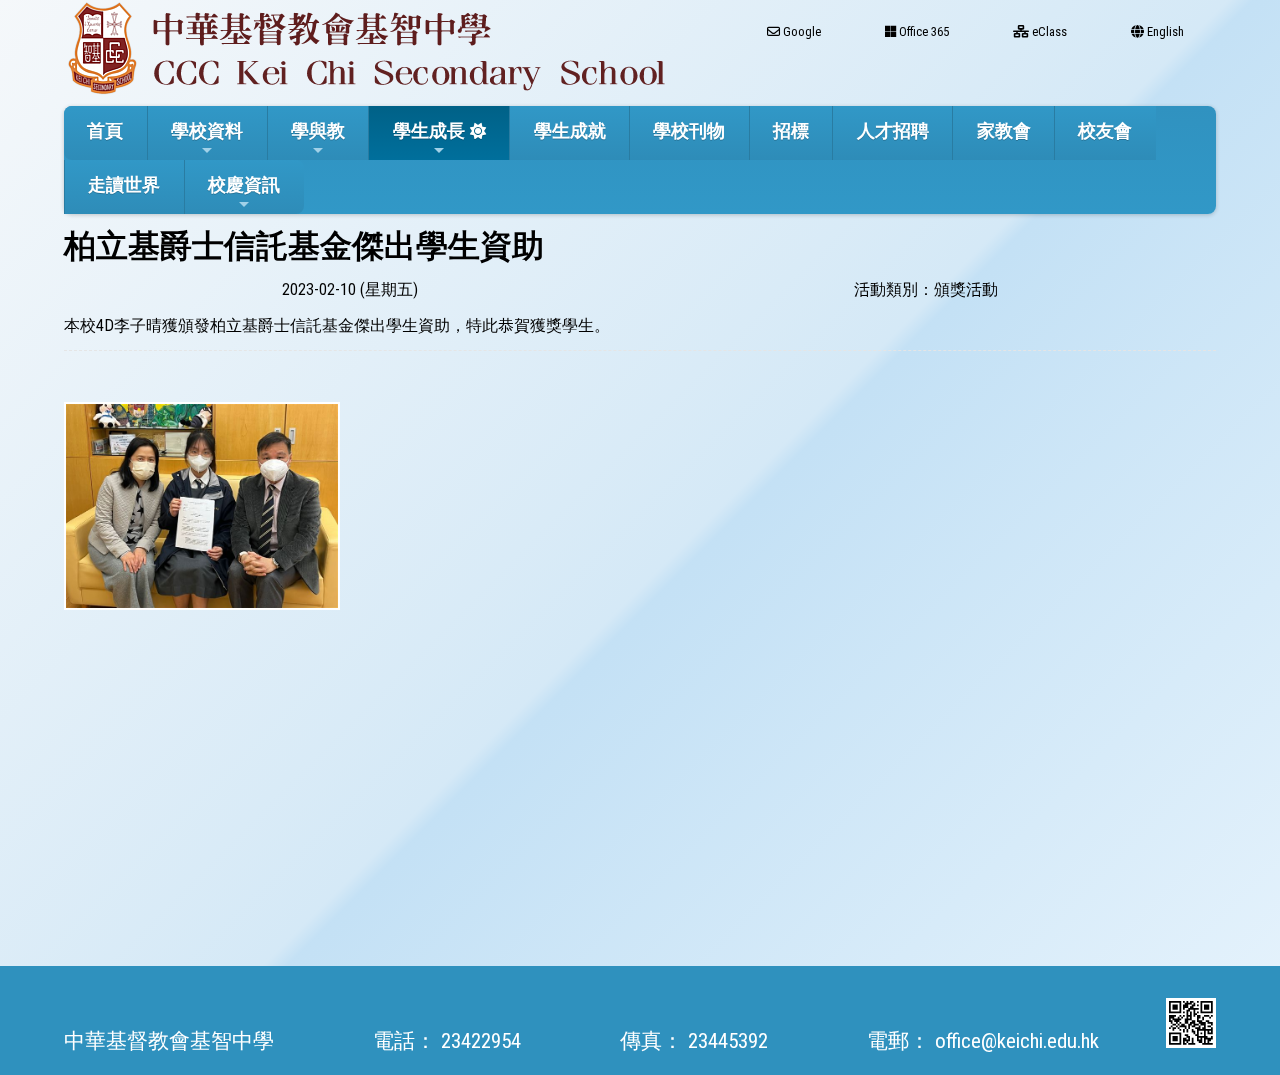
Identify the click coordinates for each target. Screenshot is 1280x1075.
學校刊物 (689, 130)
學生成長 (429, 130)
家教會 (1004, 130)
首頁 (105, 130)
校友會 (1105, 130)
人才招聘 (893, 130)
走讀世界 (124, 184)
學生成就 (570, 130)
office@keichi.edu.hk (1017, 1041)
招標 (791, 130)
